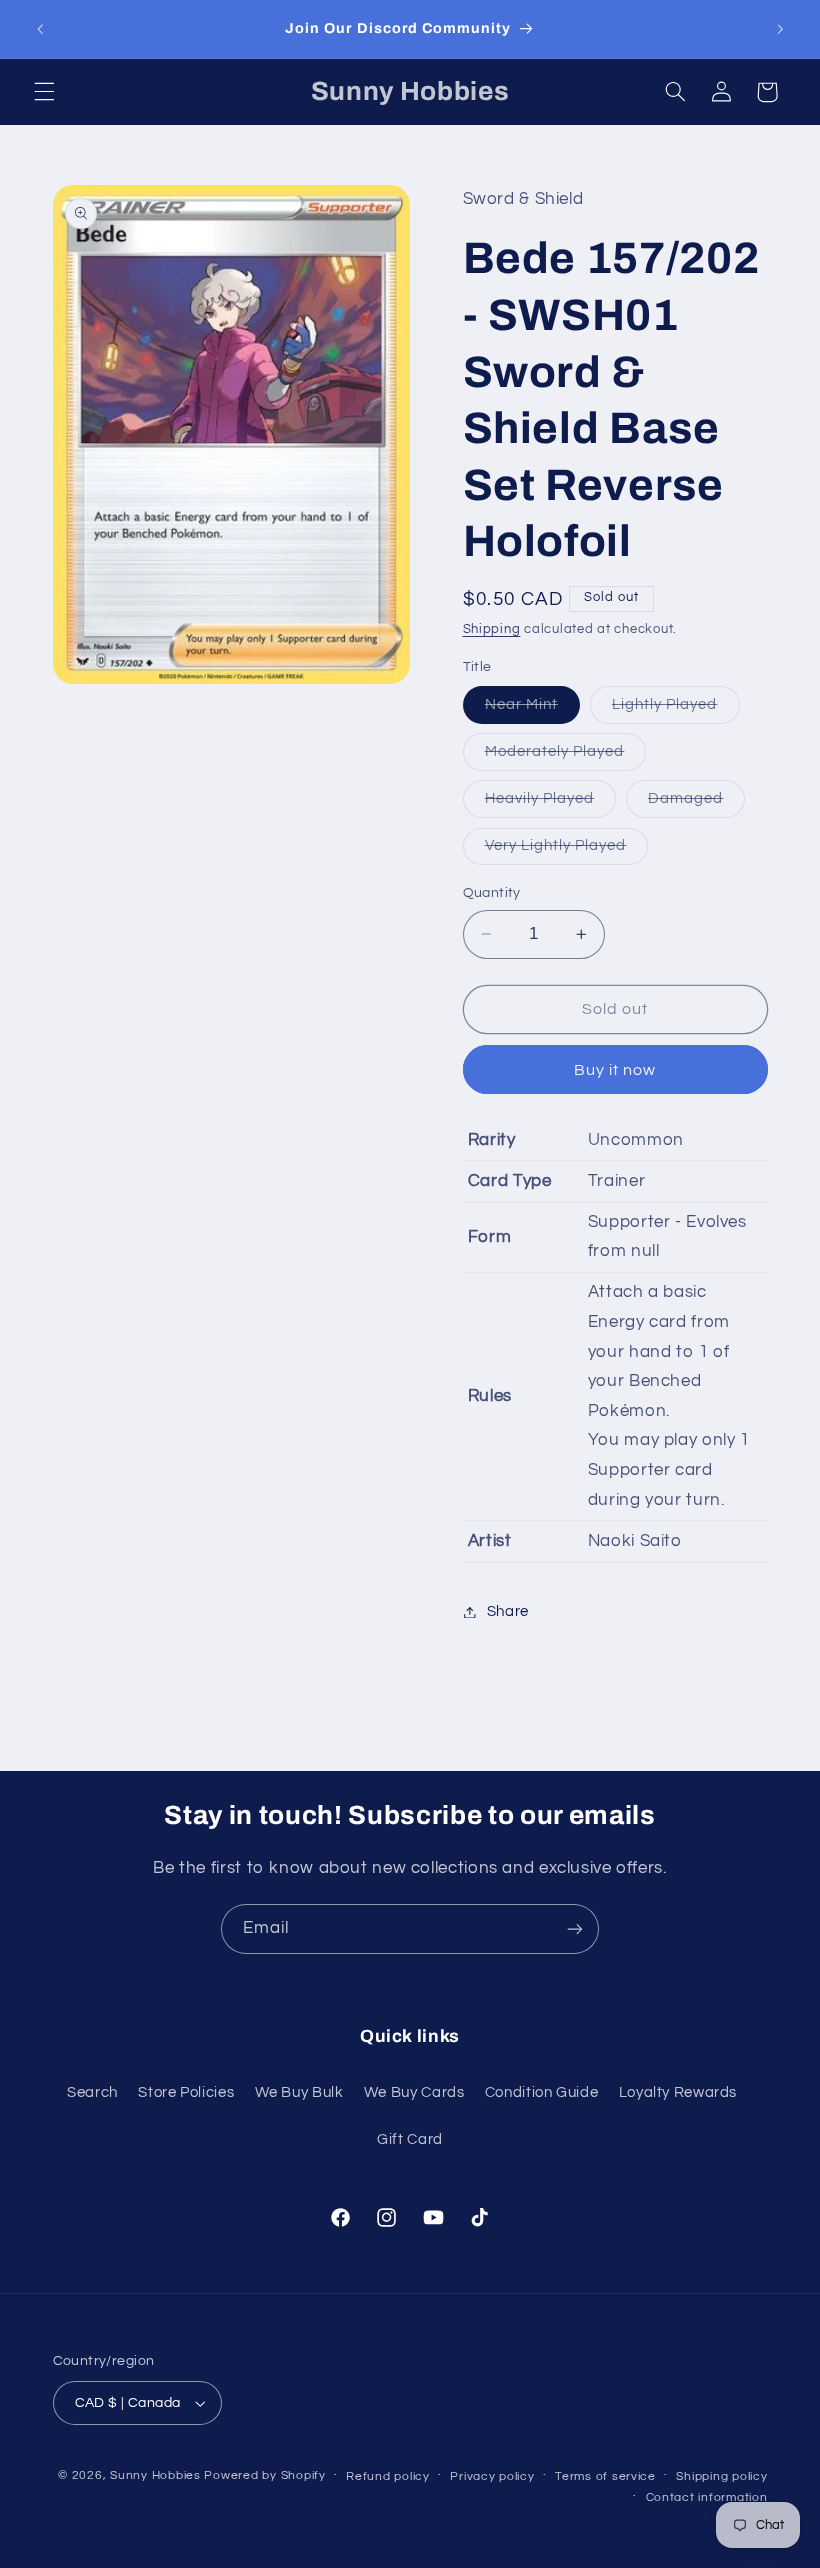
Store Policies (186, 2092)
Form (490, 1237)
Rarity (492, 1140)
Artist (490, 1541)
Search (92, 2092)
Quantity (492, 893)
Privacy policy (492, 2476)
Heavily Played (551, 804)
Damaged (696, 804)
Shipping (492, 629)
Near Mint (532, 710)
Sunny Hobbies (155, 2475)
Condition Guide (541, 2092)
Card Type (510, 1181)
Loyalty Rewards (678, 2092)
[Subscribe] (575, 1928)
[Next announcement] (780, 29)
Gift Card (410, 2139)
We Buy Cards (414, 2092)
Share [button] (508, 1611)
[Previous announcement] (40, 29)
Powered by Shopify (264, 2475)
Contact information (707, 2497)
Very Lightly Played (567, 851)
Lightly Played (676, 710)
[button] (44, 92)
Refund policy (388, 2476)
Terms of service (605, 2476)
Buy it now (615, 1070)
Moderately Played (566, 757)
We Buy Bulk (299, 2092)
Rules (490, 1396)
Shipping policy (721, 2476)
